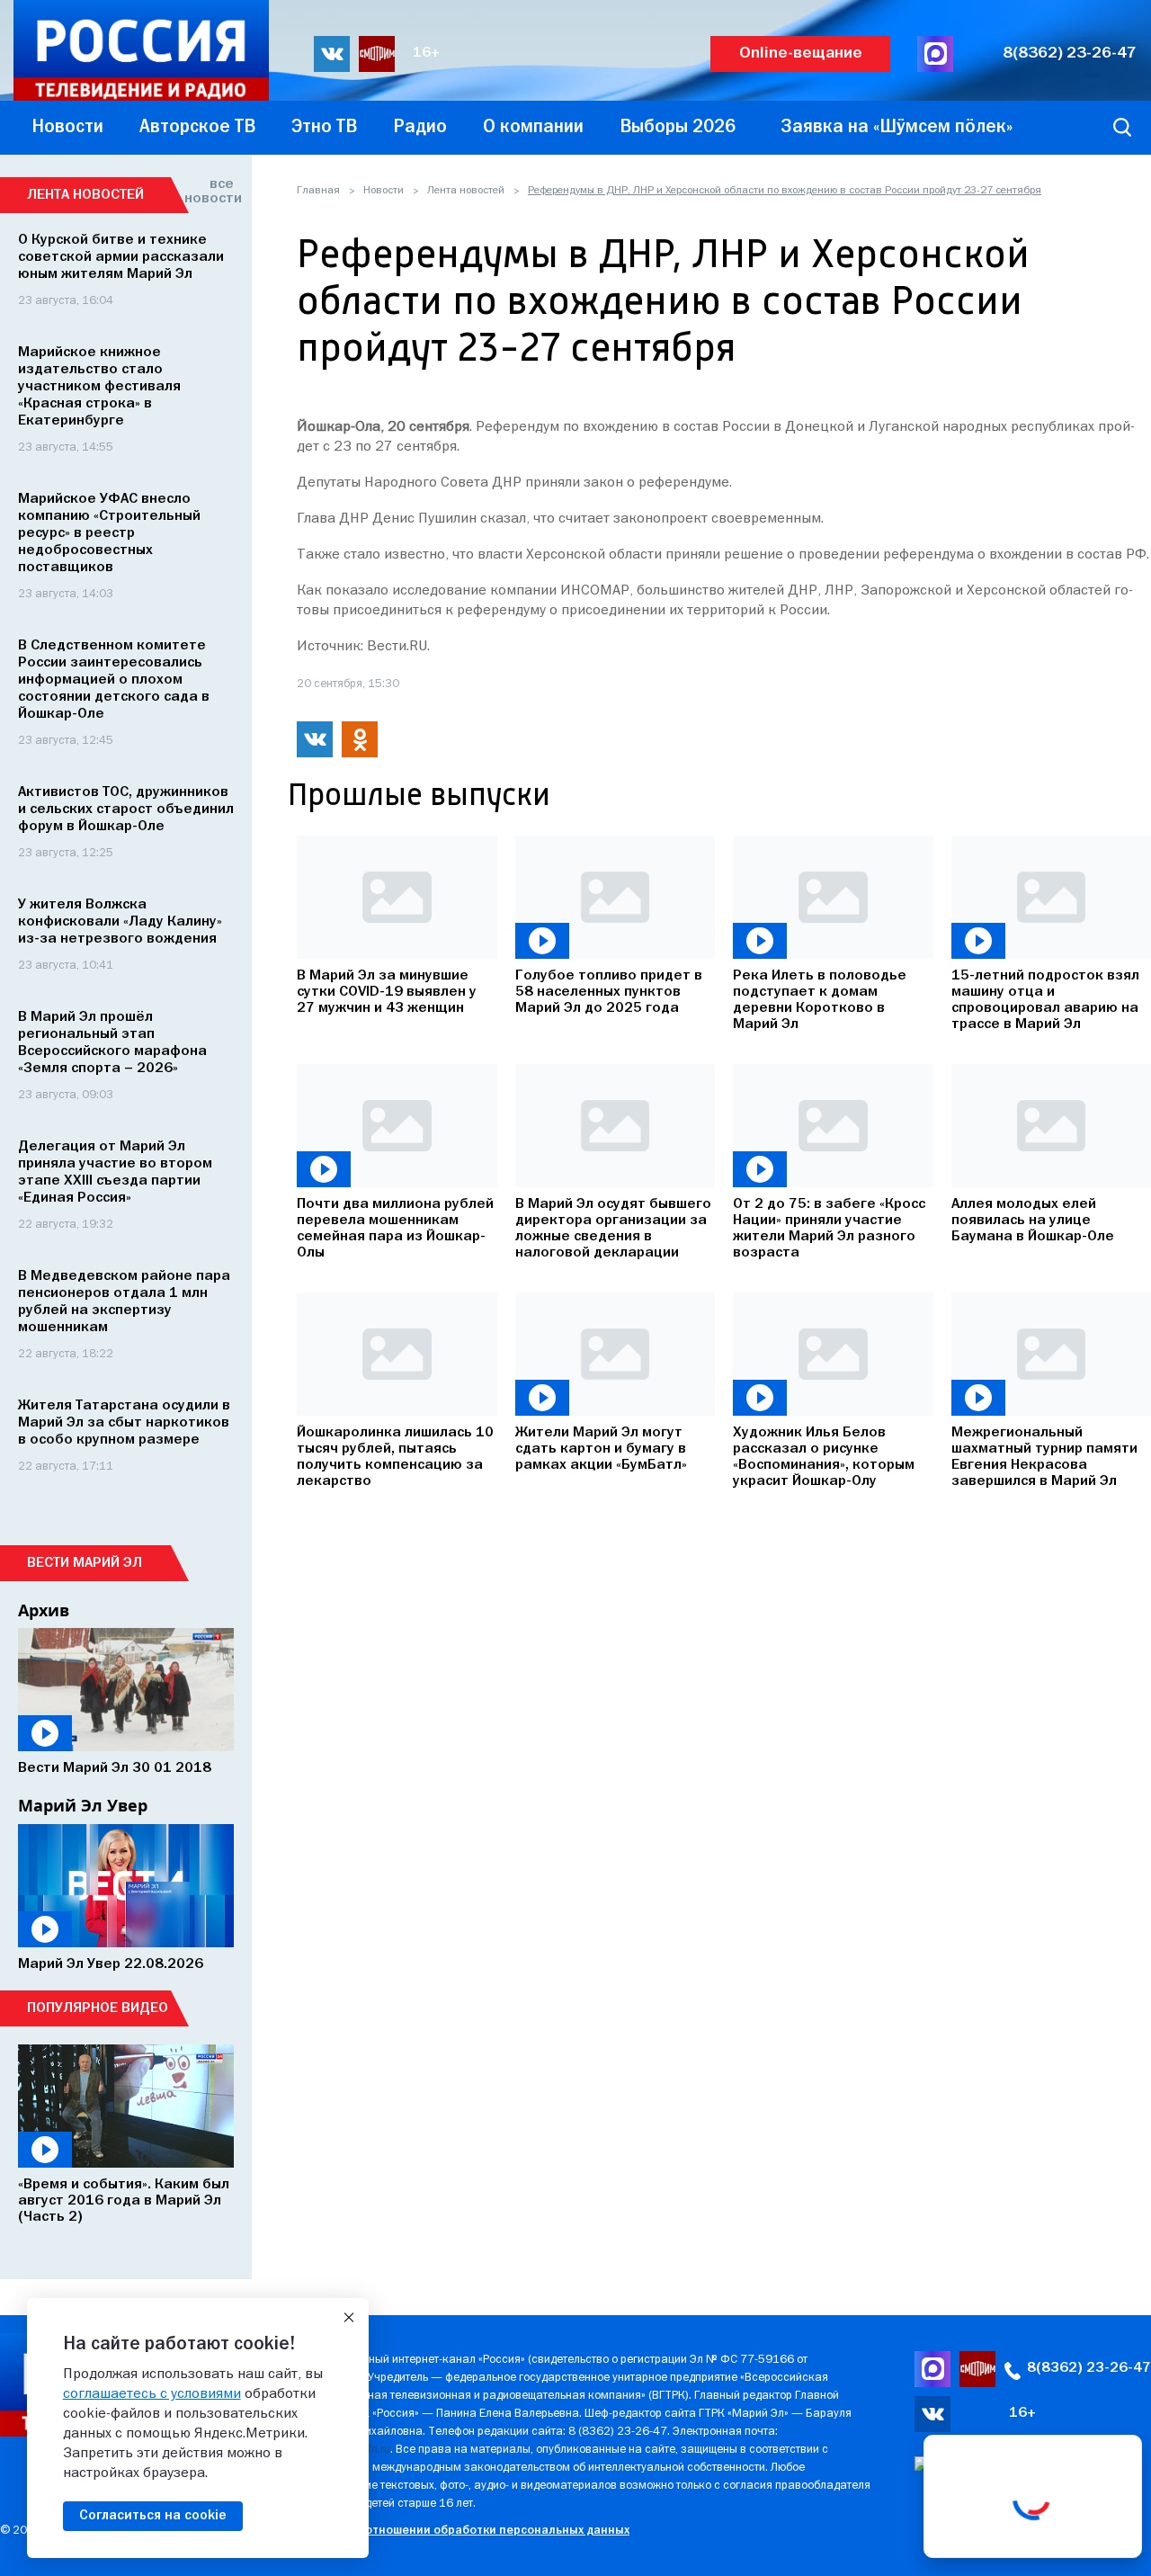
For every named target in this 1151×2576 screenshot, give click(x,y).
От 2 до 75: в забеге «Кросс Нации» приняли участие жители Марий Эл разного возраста (829, 1229)
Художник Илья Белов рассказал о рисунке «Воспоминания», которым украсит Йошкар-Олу (824, 1457)
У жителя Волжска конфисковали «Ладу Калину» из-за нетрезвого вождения (120, 922)
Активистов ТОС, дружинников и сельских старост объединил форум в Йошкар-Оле (126, 809)
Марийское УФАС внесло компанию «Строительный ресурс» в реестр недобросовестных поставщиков (109, 533)
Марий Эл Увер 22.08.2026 (111, 1964)
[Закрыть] (349, 2318)
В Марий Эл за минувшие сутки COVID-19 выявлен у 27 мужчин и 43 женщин (387, 992)
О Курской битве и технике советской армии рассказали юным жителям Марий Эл (121, 257)
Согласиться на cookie (153, 2516)
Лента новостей (466, 191)
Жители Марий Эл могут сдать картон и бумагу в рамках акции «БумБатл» (601, 1449)
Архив (44, 1610)
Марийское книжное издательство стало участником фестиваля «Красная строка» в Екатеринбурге (99, 387)
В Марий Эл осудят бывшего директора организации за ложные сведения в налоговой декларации (613, 1229)
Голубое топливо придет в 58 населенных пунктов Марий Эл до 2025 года (609, 992)
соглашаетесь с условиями (152, 2394)
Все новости (209, 192)
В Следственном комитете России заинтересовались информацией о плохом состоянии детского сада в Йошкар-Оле (114, 680)
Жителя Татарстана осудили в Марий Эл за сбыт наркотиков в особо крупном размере (124, 1423)
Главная (318, 191)
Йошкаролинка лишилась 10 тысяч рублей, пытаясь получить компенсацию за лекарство (395, 1457)
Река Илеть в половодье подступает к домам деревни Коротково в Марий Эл (820, 1000)
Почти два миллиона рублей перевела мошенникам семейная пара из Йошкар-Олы (395, 1229)
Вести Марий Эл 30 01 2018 (115, 1768)
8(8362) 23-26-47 (1070, 54)
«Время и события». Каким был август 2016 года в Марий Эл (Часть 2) (124, 2201)
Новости (384, 191)
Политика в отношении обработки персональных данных (463, 2531)
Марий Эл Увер (83, 1805)
